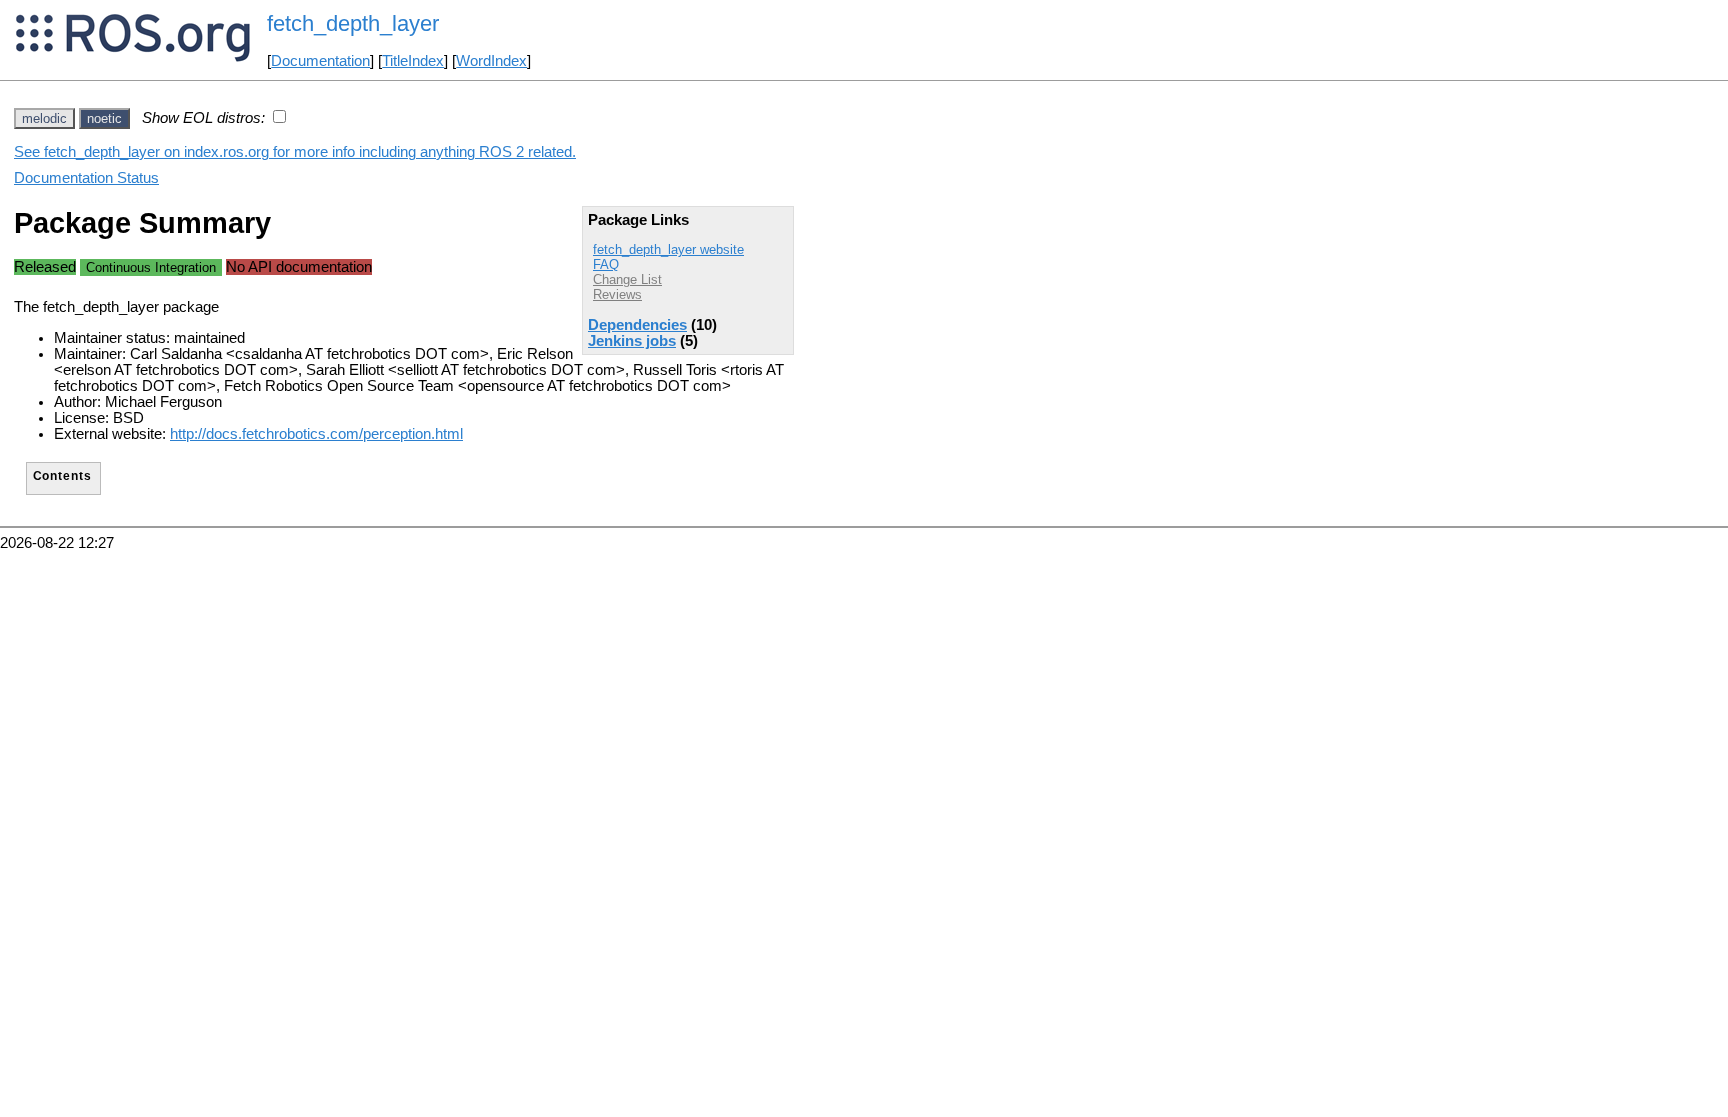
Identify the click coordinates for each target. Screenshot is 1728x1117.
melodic (44, 118)
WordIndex (491, 61)
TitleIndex (413, 61)
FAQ (606, 264)
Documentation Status (86, 178)
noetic (104, 118)
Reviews (617, 294)
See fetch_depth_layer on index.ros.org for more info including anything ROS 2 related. (295, 152)
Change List (627, 279)
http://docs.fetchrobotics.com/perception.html (316, 434)
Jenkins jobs (632, 341)
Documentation (320, 61)
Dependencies (637, 325)
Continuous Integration (151, 267)
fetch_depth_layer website (668, 249)
